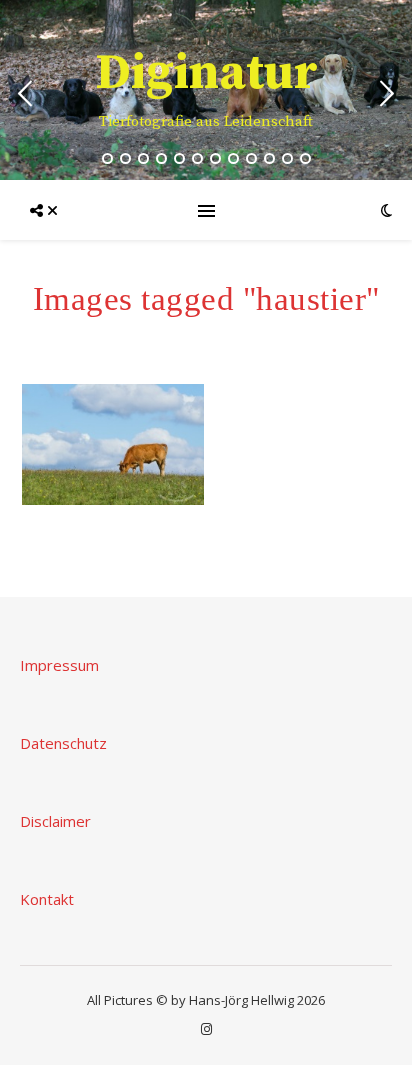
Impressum (59, 665)
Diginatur (206, 74)
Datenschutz (63, 743)
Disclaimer (55, 821)
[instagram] (206, 1029)
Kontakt (47, 899)
